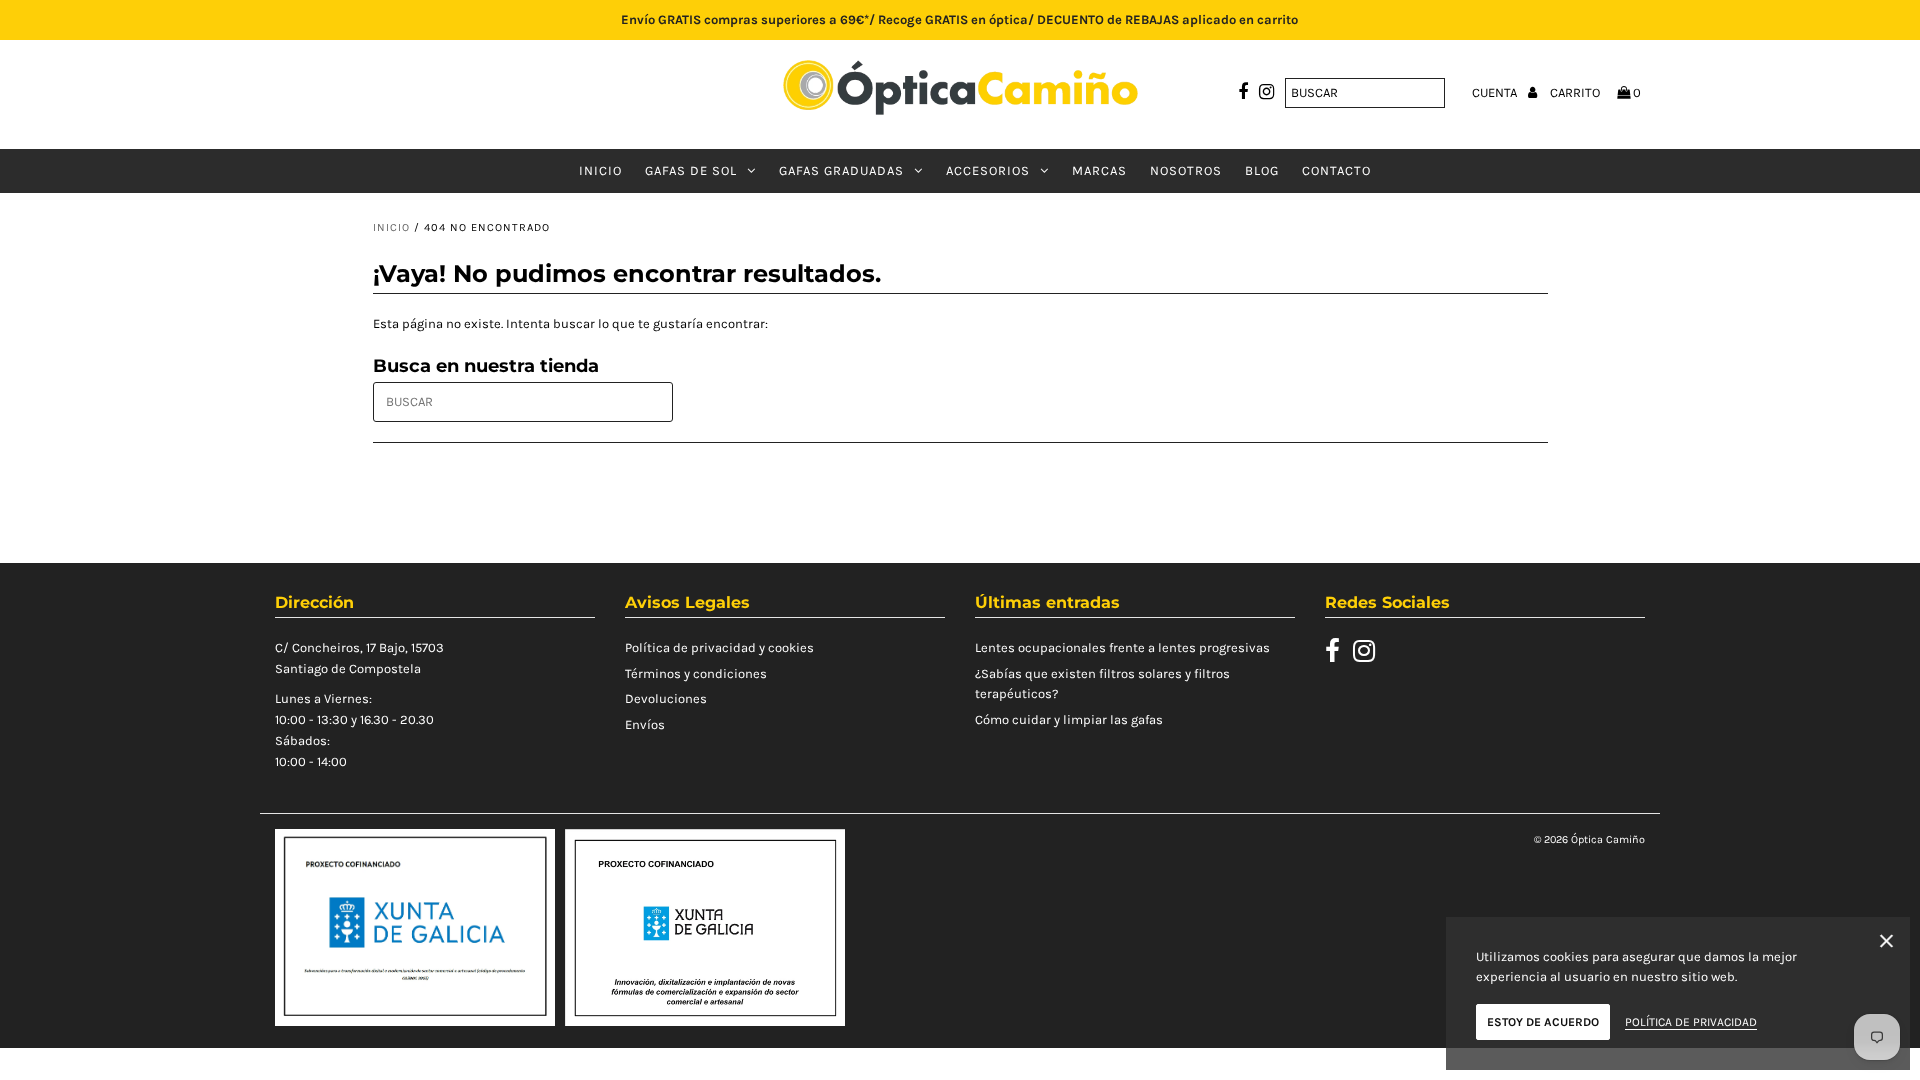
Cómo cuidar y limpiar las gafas (1069, 719)
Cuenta (1496, 92)
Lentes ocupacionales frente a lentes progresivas (1122, 647)
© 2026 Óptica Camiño (1589, 839)
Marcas (1099, 170)
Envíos (645, 724)
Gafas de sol (691, 170)
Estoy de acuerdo (1543, 1022)
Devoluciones (666, 698)
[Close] (1886, 944)
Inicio (600, 170)
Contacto (1336, 170)
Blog (1262, 170)
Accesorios (988, 170)
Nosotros (1186, 170)
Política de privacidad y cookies (719, 647)
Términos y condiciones (696, 673)
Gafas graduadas (841, 170)
